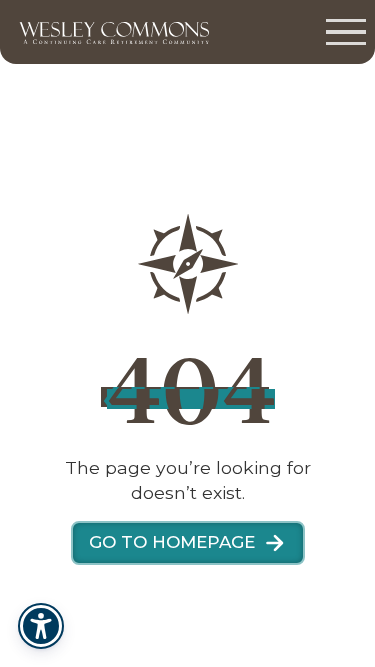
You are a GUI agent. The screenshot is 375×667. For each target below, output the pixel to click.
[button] (346, 32)
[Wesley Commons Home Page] (109, 32)
